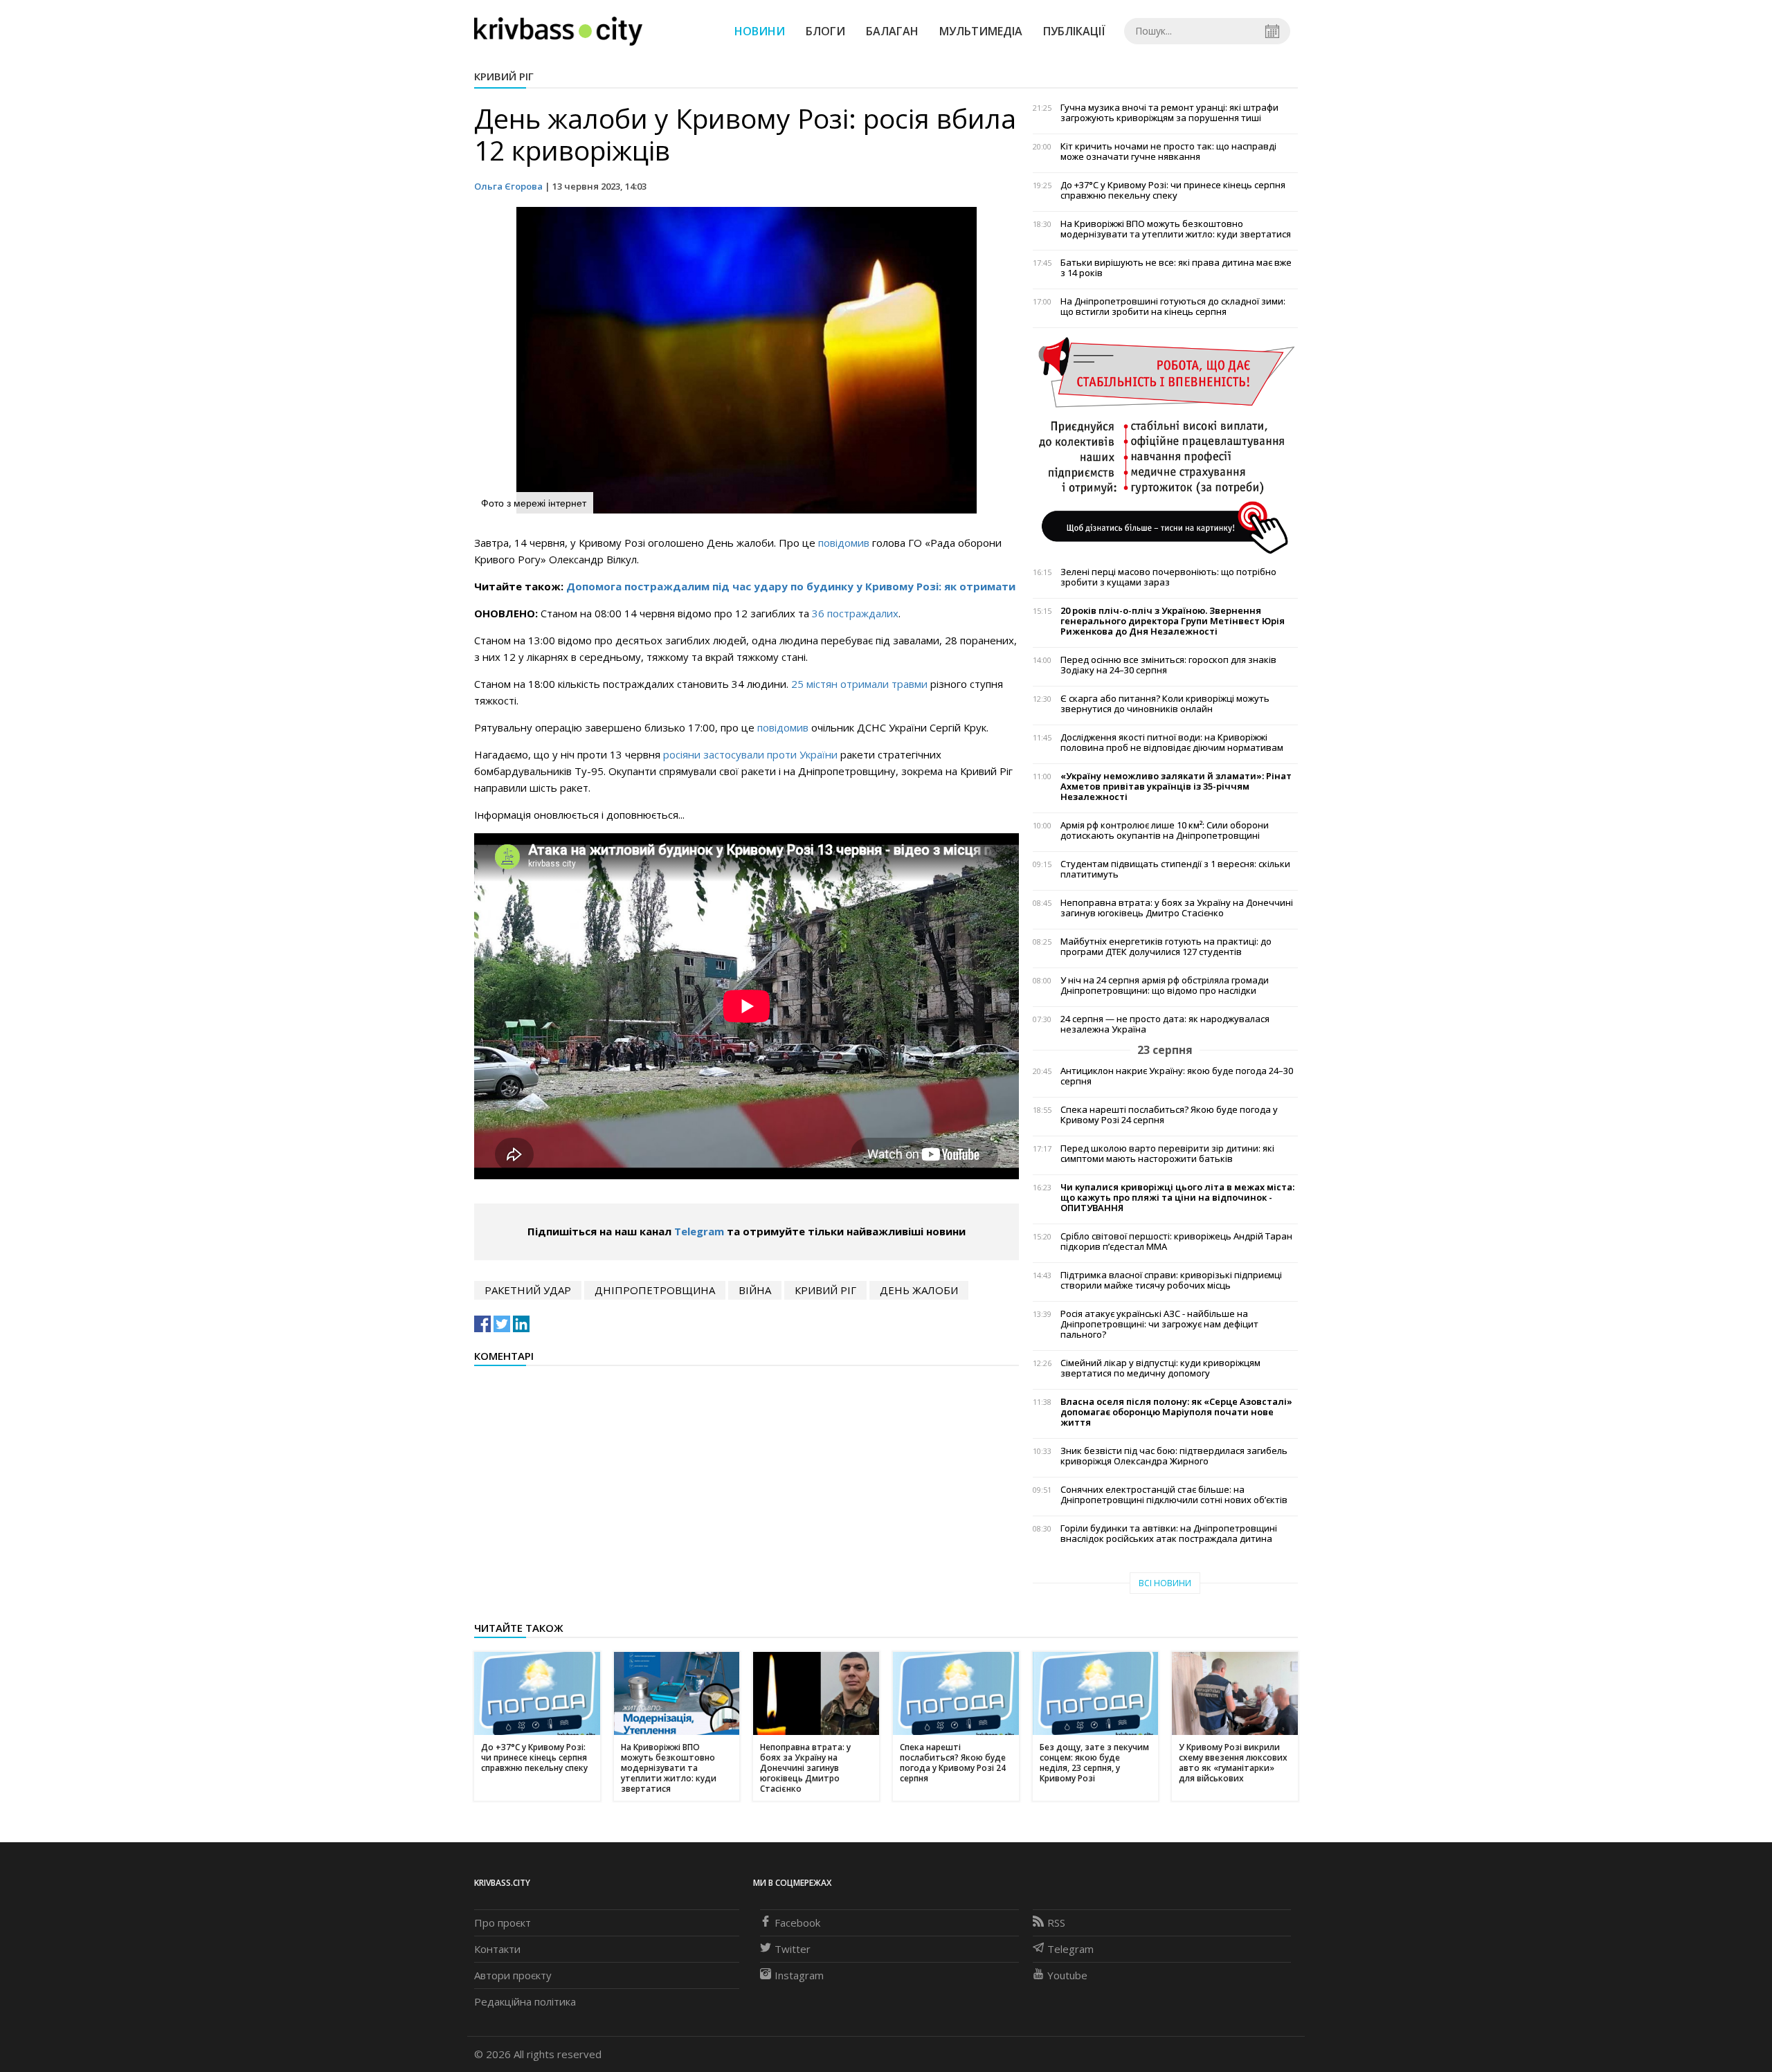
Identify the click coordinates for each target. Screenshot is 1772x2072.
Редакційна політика (525, 2001)
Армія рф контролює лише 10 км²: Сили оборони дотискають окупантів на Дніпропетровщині (1165, 830)
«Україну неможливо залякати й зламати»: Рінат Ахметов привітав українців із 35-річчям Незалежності (1176, 787)
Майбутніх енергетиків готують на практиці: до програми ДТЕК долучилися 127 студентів (1166, 947)
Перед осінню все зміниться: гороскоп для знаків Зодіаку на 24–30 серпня (1168, 665)
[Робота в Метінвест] (1165, 445)
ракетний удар (528, 1290)
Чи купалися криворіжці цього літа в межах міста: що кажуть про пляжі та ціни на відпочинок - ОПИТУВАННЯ (1177, 1198)
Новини (760, 31)
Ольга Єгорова (508, 186)
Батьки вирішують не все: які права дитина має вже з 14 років (1176, 268)
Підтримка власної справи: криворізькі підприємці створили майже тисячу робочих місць (1171, 1280)
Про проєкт (503, 1923)
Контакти (497, 1949)
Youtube (1067, 1975)
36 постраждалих (855, 613)
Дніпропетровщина (655, 1290)
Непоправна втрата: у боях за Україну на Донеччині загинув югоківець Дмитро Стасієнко (1177, 908)
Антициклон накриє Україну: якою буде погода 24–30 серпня (1177, 1076)
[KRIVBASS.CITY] (558, 30)
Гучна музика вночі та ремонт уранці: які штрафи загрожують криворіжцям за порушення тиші (1169, 113)
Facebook (797, 1923)
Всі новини (1165, 1583)
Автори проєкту (513, 1975)
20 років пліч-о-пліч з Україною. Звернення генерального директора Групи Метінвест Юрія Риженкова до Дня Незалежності (1173, 621)
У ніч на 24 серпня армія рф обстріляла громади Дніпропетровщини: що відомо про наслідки (1165, 985)
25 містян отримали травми (859, 684)
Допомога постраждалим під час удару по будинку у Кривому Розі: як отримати (791, 586)
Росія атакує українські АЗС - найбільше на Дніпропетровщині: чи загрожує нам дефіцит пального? (1159, 1324)
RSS (1056, 1923)
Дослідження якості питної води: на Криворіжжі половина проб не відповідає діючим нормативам (1172, 743)
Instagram (799, 1975)
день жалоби (919, 1290)
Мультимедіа (981, 31)
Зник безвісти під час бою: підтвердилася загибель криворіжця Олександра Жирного (1174, 1456)
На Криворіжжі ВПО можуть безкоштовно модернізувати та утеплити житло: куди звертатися (1176, 229)
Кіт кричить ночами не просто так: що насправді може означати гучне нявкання (1168, 152)
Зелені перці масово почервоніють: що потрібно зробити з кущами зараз (1168, 577)
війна (755, 1290)
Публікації (1074, 31)
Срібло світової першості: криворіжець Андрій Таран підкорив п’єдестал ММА (1176, 1242)
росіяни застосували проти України (752, 754)
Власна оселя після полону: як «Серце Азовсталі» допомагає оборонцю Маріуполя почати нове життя (1176, 1412)
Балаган (892, 31)
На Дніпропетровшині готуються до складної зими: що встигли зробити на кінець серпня (1173, 307)
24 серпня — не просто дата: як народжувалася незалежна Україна (1165, 1024)
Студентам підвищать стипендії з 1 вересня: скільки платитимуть (1175, 869)
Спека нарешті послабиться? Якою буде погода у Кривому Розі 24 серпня (1169, 1115)
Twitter (793, 1949)
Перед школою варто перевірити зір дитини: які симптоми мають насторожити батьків (1167, 1154)
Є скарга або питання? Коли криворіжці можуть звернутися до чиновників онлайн (1165, 704)
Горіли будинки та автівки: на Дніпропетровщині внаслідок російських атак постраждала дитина (1169, 1534)
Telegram (699, 1231)
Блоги (825, 31)
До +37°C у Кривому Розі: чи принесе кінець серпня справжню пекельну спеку (1173, 190)
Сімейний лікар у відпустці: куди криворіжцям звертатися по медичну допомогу (1160, 1368)
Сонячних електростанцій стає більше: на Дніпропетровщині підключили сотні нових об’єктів (1174, 1495)
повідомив (845, 543)
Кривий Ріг (504, 76)
